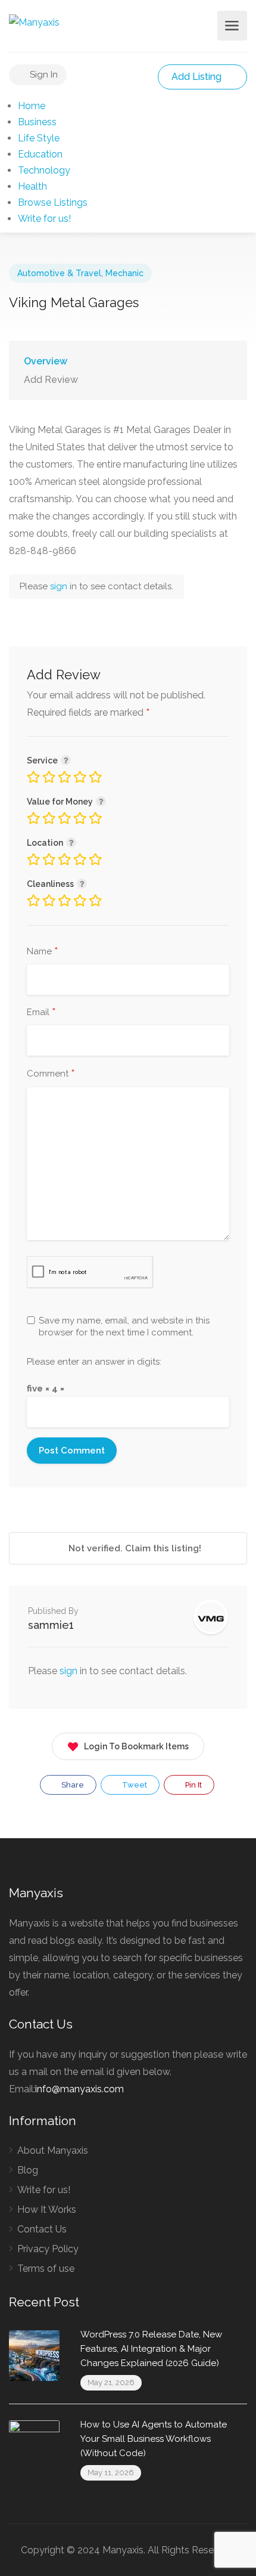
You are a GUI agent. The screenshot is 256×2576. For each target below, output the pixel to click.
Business (37, 122)
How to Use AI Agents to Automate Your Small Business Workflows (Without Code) (154, 2439)
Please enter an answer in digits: (94, 1362)
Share (72, 1785)
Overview (46, 361)
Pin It (193, 1785)
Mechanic (124, 273)
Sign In (43, 75)
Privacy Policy (48, 2249)
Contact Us (42, 2229)
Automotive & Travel (59, 273)
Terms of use (46, 2269)
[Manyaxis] (34, 22)
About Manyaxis (53, 2150)
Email (41, 1013)
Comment (51, 1074)
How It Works (47, 2209)
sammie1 (51, 1625)
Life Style (39, 138)
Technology (44, 170)
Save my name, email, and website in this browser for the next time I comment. (124, 1326)
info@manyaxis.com (79, 2089)
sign (60, 586)
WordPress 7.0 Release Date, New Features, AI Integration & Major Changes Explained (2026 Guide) (151, 2349)
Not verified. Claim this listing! (134, 1548)
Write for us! (44, 219)
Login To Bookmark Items (136, 1746)
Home (32, 106)
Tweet (134, 1785)
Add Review (51, 380)
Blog (28, 2170)
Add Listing (198, 77)
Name (43, 952)
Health (32, 186)
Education (40, 154)
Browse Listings (53, 202)
